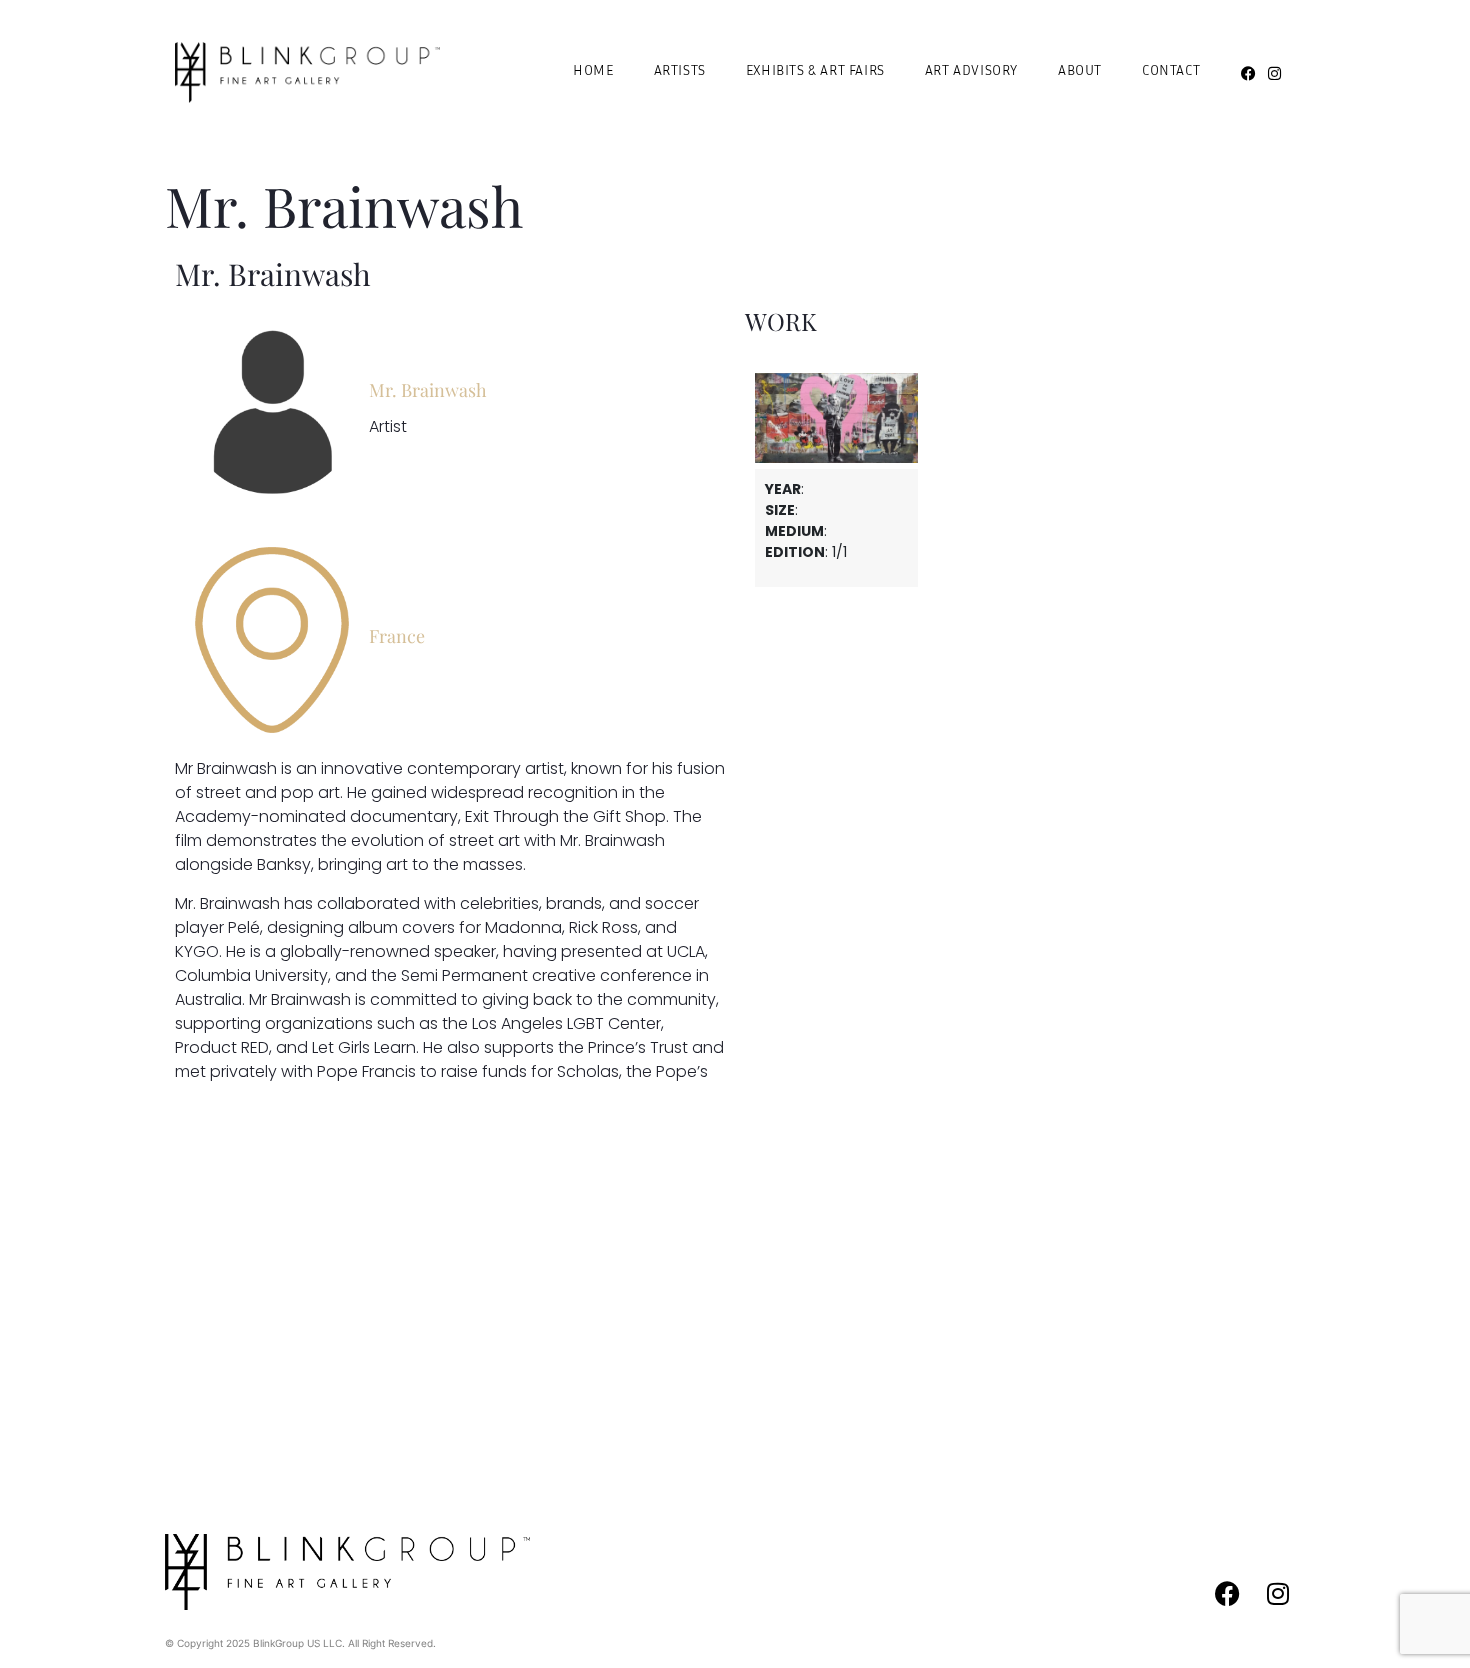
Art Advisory (971, 69)
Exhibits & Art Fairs (815, 69)
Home (593, 69)
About (1080, 69)
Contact (1171, 69)
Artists (680, 69)
